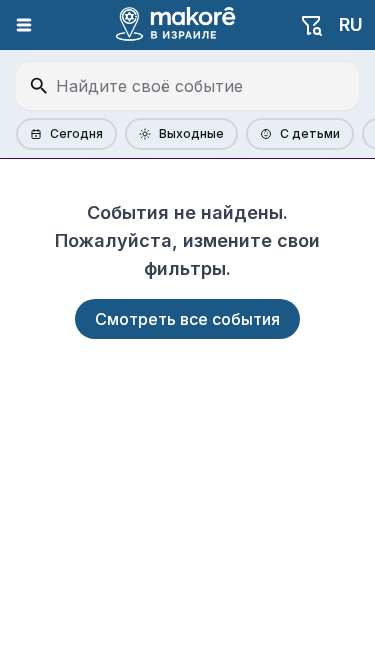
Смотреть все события (187, 319)
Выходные (191, 133)
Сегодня (76, 133)
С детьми (310, 133)
